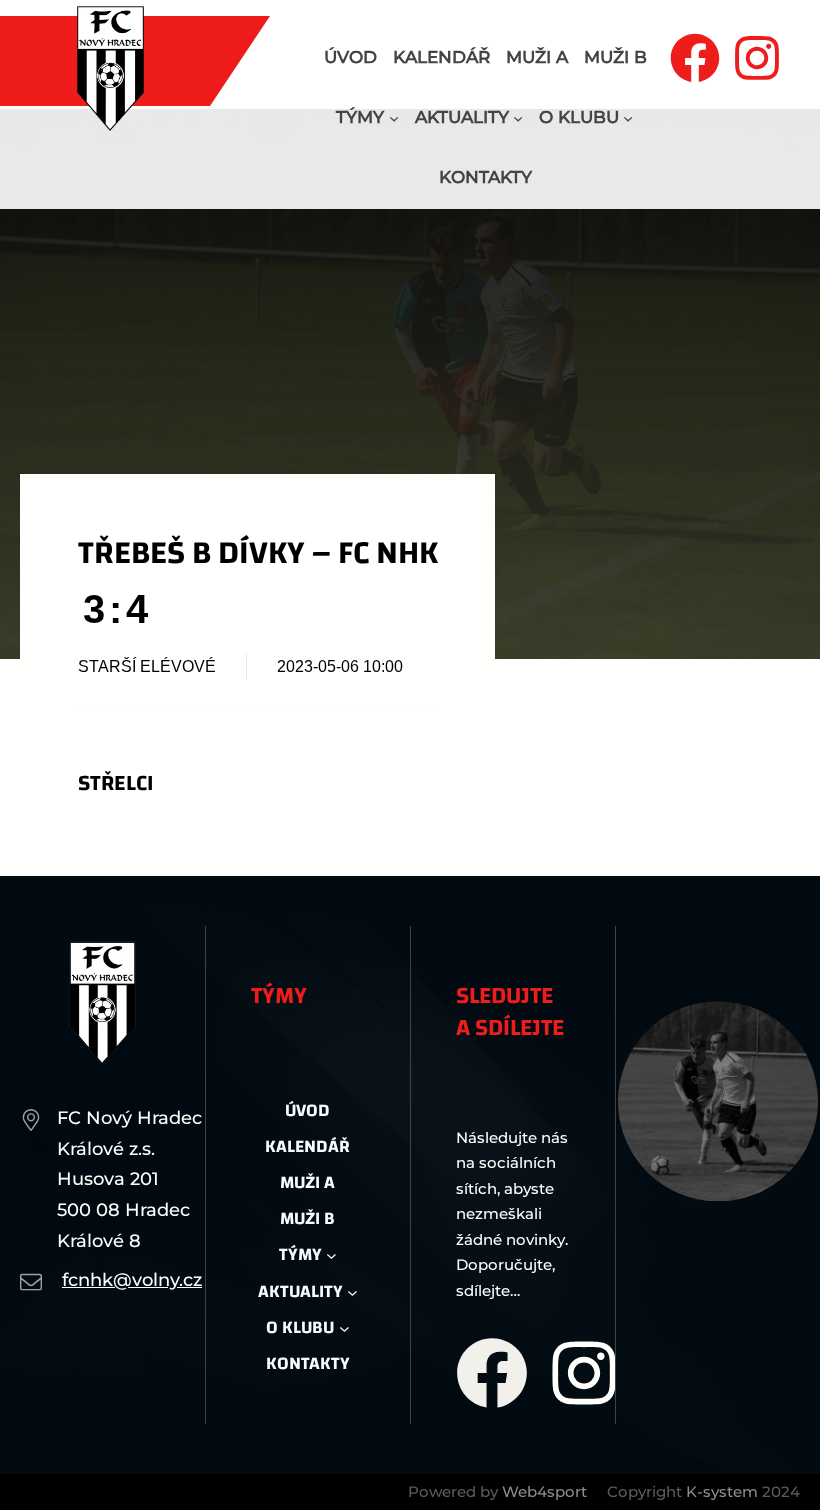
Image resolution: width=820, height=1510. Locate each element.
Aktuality (462, 117)
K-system (722, 1491)
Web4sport (544, 1491)
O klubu (579, 117)
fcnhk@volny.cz (132, 1280)
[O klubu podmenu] (628, 118)
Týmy (360, 117)
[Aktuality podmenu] (518, 118)
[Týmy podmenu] (394, 118)
